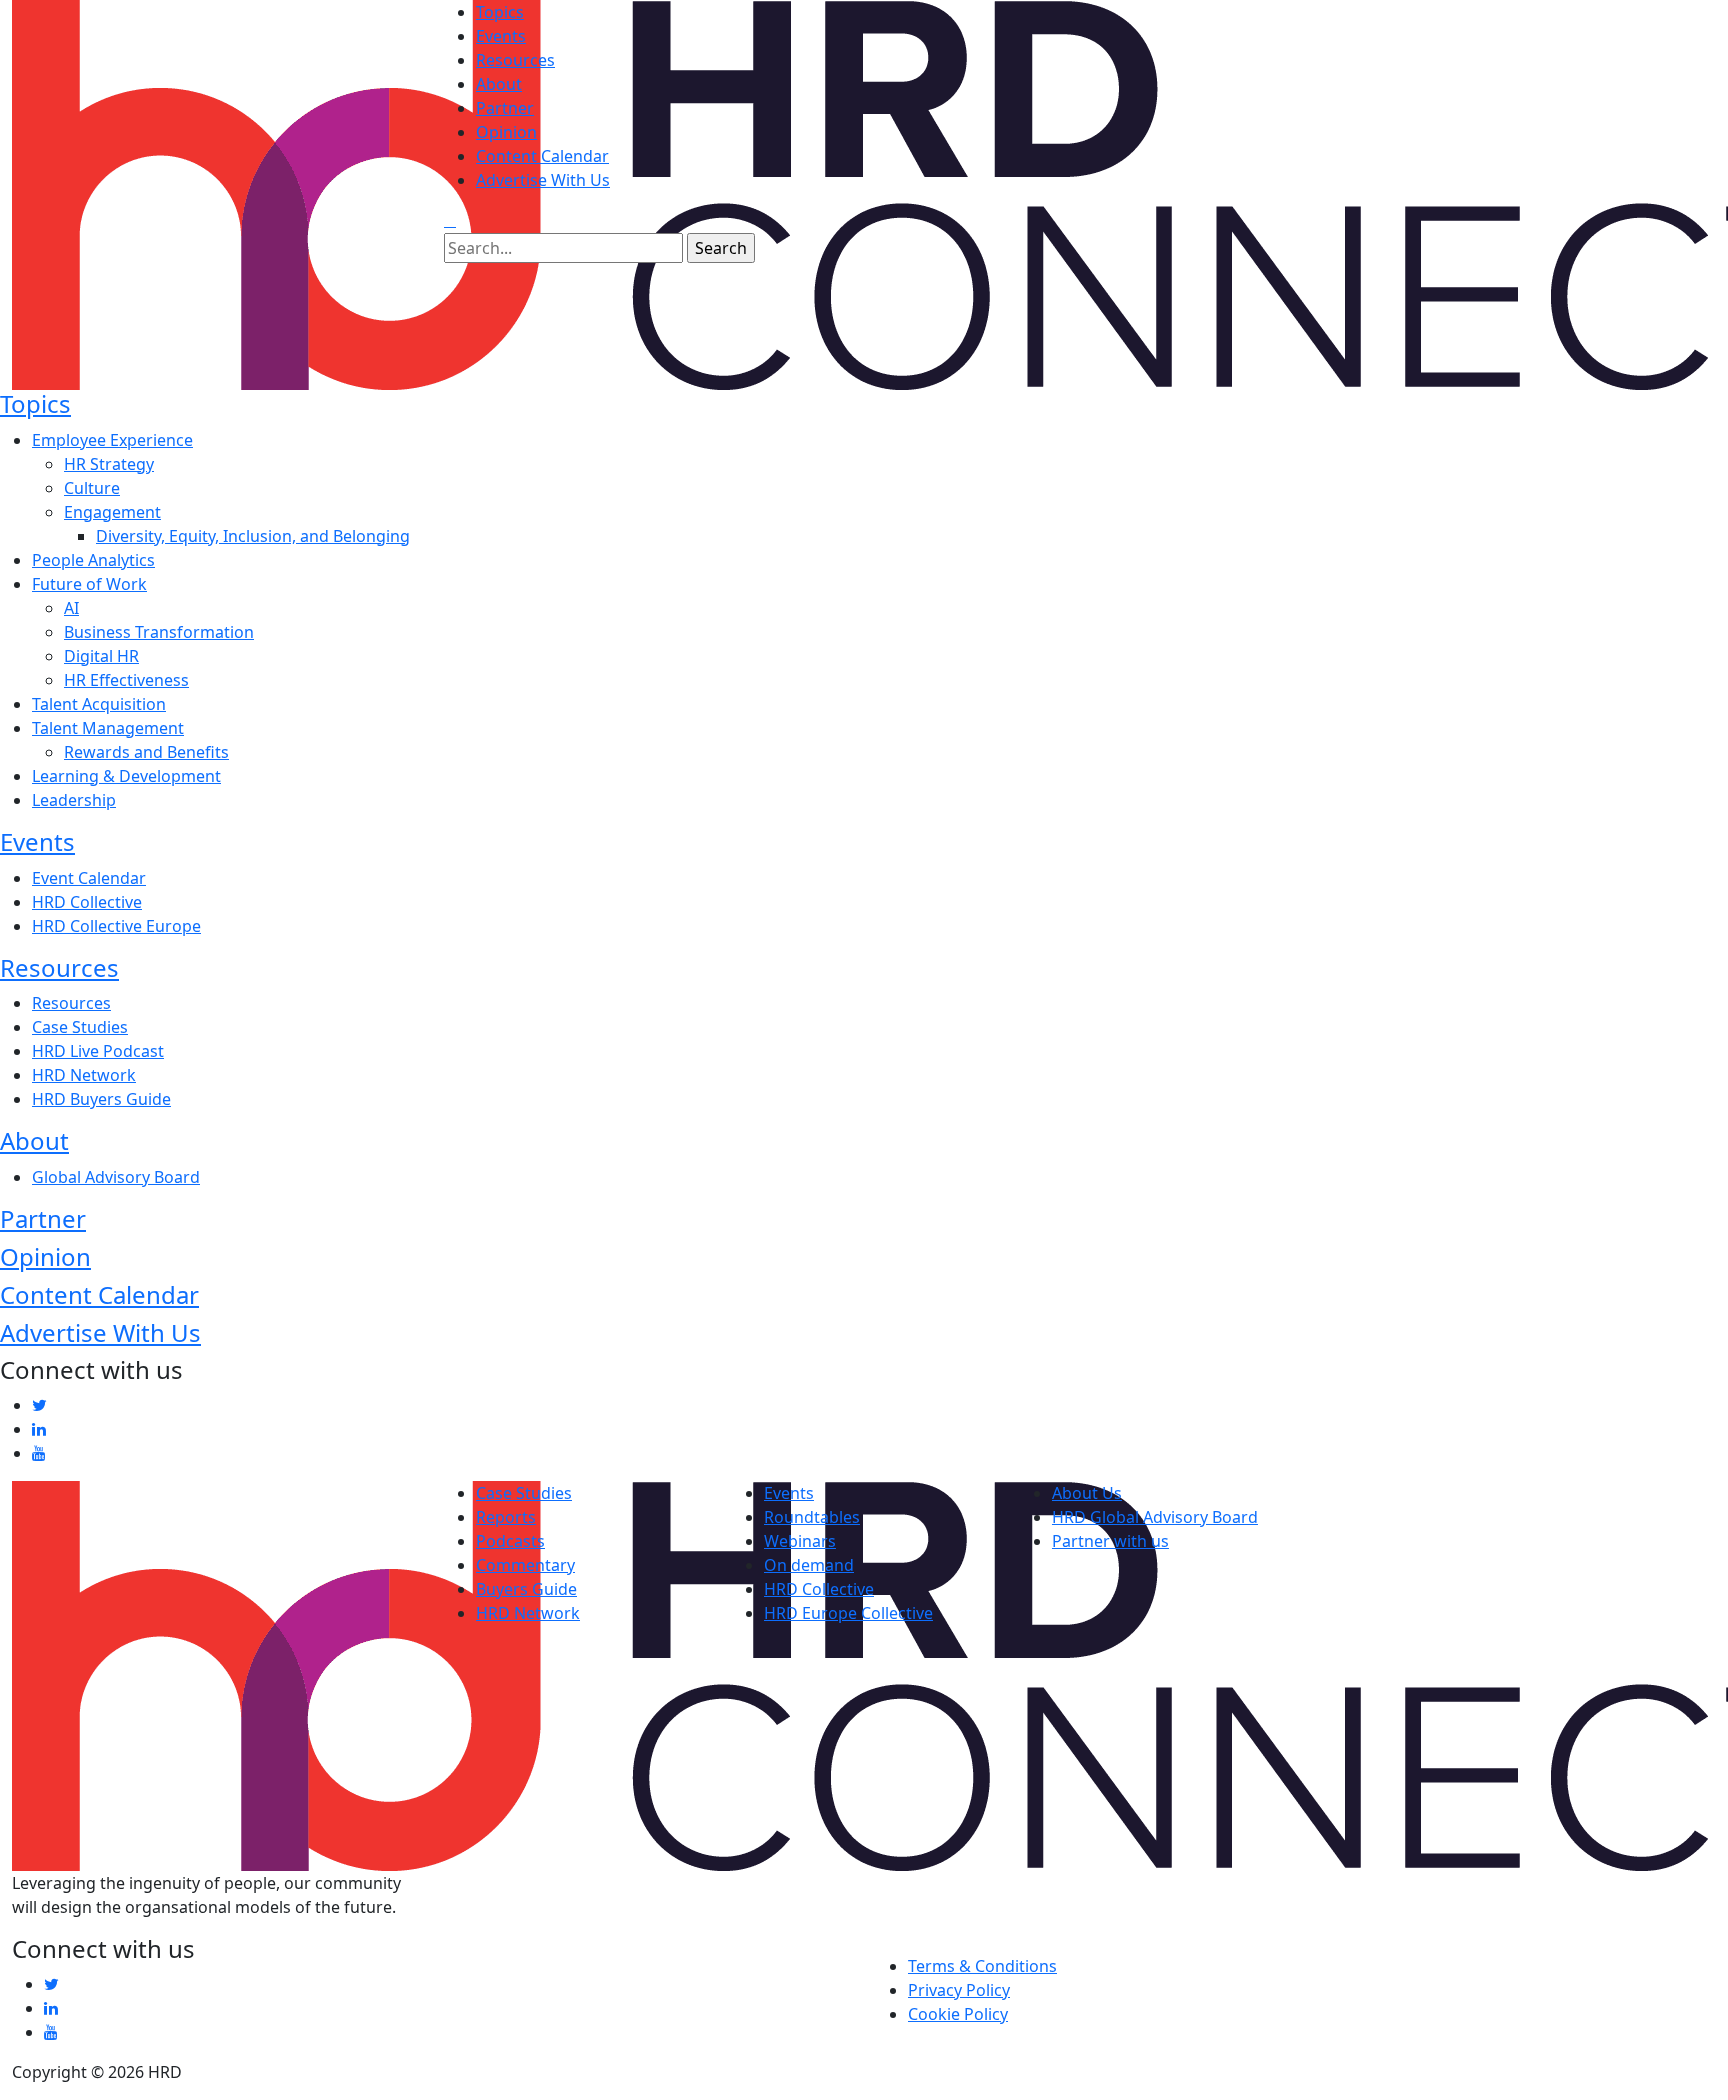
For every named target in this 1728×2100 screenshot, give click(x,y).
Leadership (74, 800)
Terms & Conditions (982, 1966)
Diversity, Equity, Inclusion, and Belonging (253, 536)
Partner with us (1110, 1541)
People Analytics (93, 560)
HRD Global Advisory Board (1155, 1517)
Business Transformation (159, 632)
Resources (515, 60)
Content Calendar (542, 156)
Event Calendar (89, 878)
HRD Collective (87, 902)
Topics (500, 12)
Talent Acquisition (99, 704)
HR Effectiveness (126, 680)
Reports (506, 1517)
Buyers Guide (526, 1589)
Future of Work (89, 584)
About (499, 84)
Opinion (506, 132)
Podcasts (510, 1541)
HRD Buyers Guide (101, 1099)
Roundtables (812, 1517)
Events (501, 36)
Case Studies (80, 1027)
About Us (1087, 1493)
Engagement (112, 512)
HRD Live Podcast (98, 1051)
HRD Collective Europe (116, 926)
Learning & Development (126, 776)
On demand (809, 1565)
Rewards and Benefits (146, 752)
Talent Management (108, 728)
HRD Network (84, 1075)
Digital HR (101, 656)
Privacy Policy (959, 1990)
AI (71, 608)
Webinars (800, 1541)
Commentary (525, 1565)
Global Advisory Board (116, 1177)
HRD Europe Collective (848, 1613)
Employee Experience (112, 440)
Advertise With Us (543, 180)
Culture (92, 488)
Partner (505, 108)
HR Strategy (109, 464)
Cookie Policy (958, 2014)
